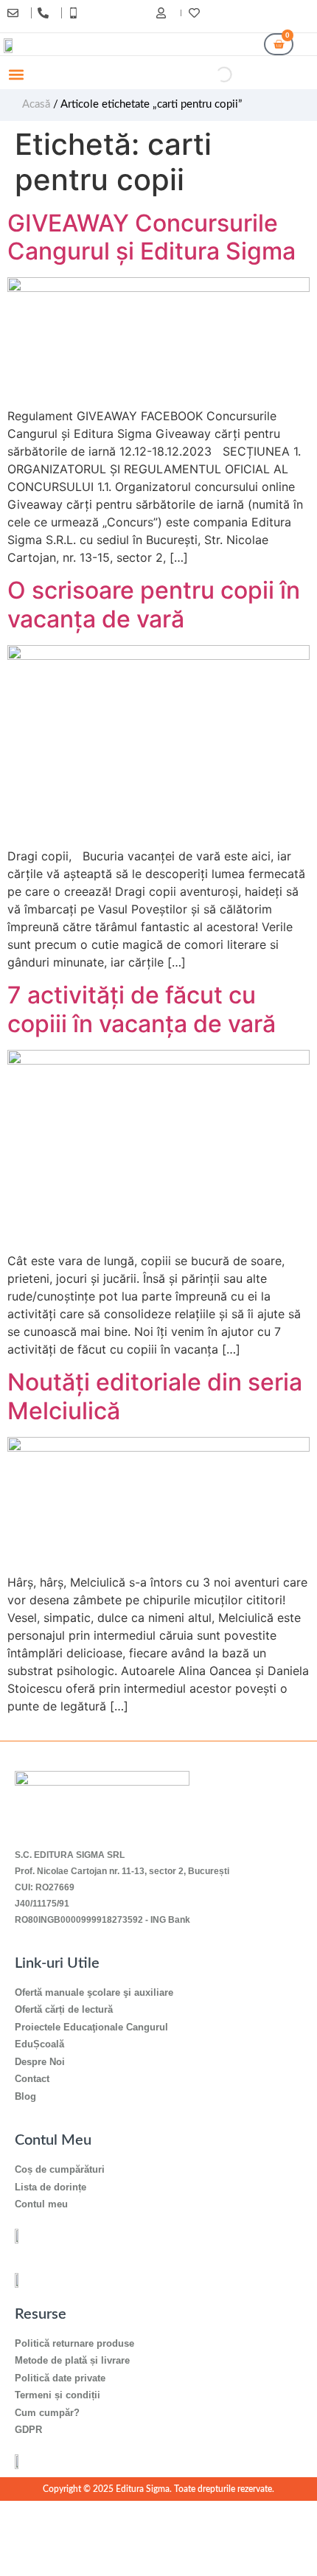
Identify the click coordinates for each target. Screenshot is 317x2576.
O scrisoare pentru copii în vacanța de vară (154, 604)
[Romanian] (300, 15)
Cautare (191, 74)
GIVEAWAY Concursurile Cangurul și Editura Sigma (151, 237)
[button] (16, 75)
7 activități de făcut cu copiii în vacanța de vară (142, 1009)
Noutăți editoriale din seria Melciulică (155, 1396)
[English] (285, 15)
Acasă (36, 104)
